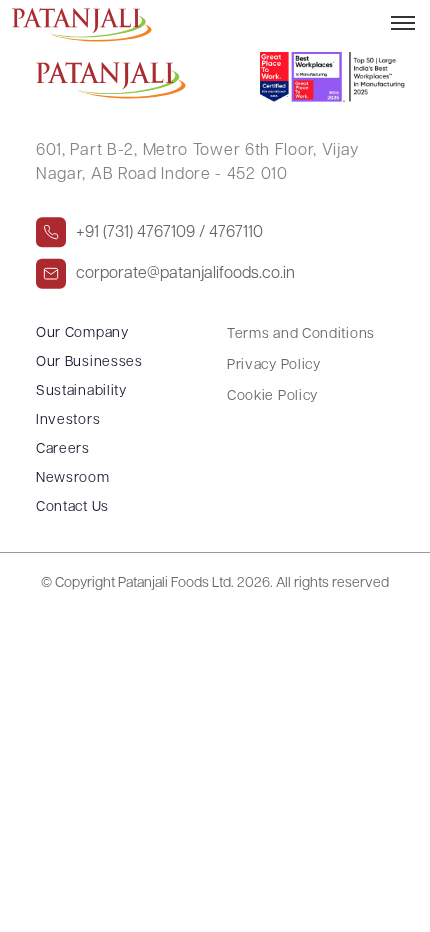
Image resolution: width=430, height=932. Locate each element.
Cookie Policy (272, 396)
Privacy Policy (274, 365)
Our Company (82, 333)
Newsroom (73, 478)
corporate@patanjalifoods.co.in (185, 273)
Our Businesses (89, 362)
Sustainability (81, 391)
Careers (63, 449)
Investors (68, 420)
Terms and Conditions (301, 334)
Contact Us (72, 507)
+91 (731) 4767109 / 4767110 (169, 232)
